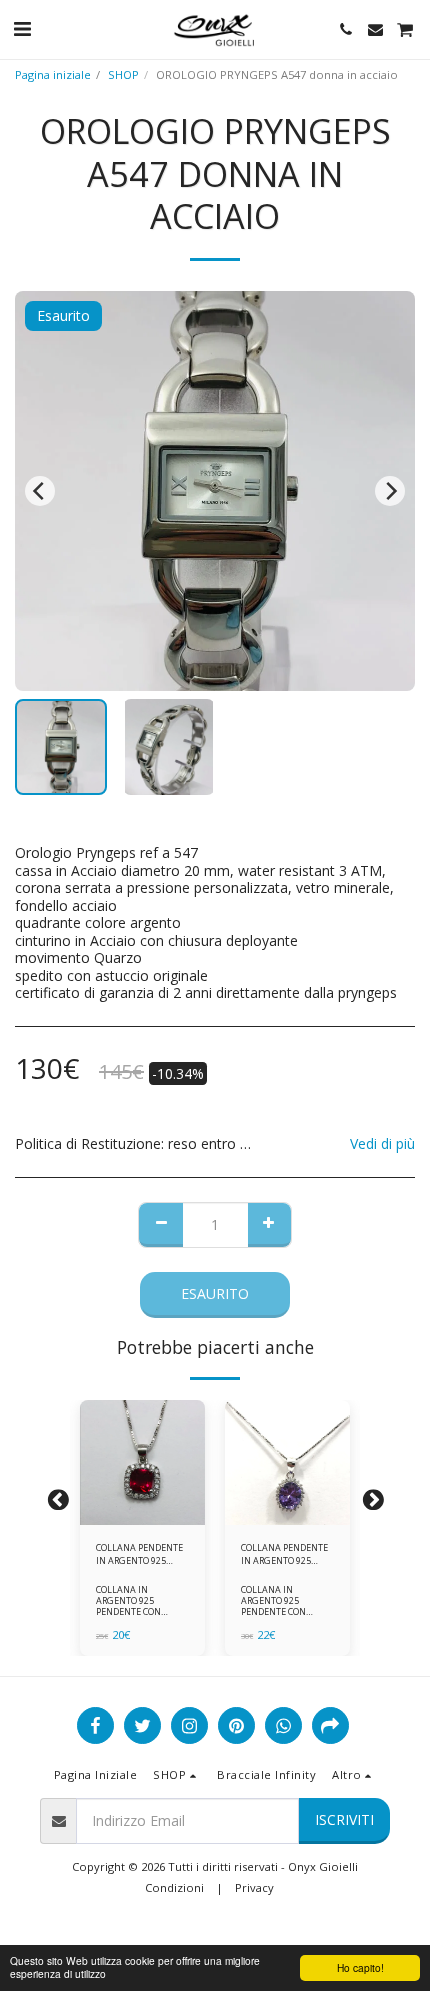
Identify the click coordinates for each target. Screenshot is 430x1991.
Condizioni (174, 1887)
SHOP (123, 74)
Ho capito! (360, 1967)
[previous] (40, 491)
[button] (22, 28)
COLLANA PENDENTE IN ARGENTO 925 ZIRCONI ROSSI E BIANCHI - (139, 1554)
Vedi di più (382, 1144)
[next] (390, 491)
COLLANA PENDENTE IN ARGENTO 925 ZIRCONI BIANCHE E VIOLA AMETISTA (284, 1554)
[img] (142, 1462)
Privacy (254, 1887)
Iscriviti (344, 1819)
